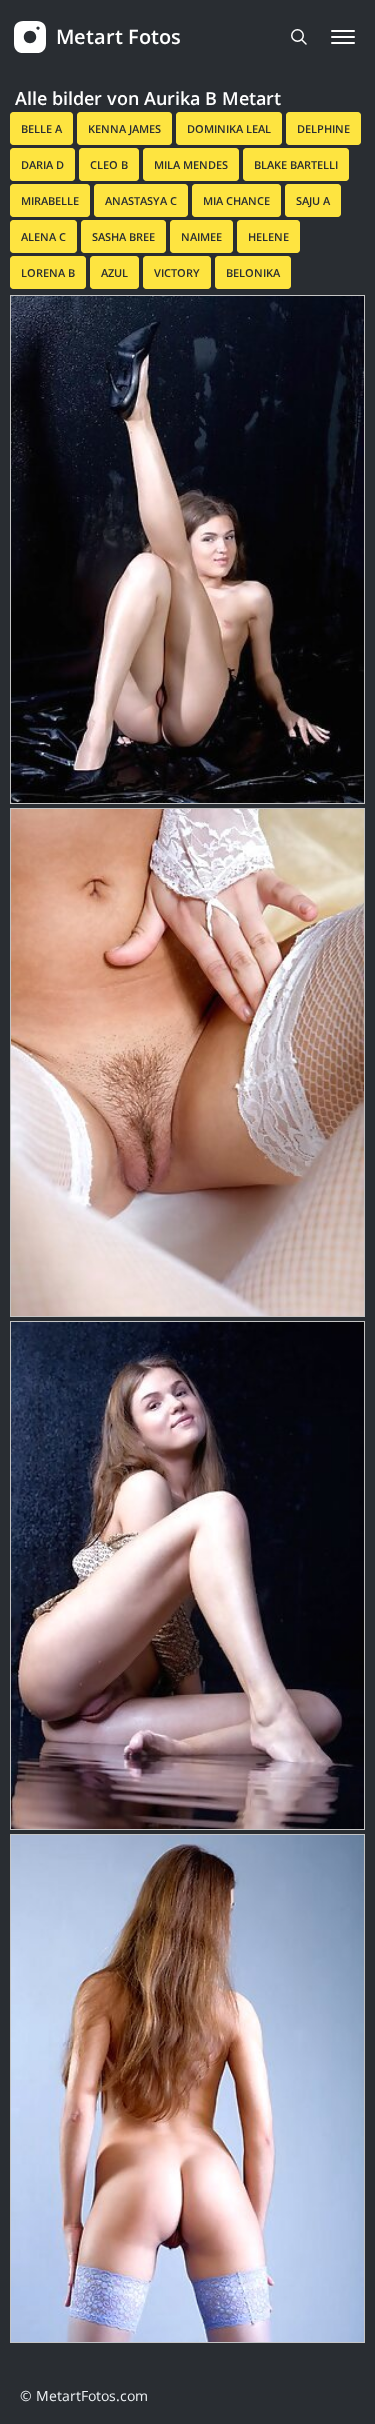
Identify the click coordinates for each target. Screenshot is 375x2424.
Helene (268, 236)
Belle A (41, 128)
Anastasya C (141, 200)
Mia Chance (236, 200)
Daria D (42, 164)
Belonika (253, 272)
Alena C (43, 236)
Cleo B (109, 164)
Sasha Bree (123, 236)
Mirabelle (50, 200)
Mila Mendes (191, 164)
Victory (177, 272)
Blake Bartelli (296, 164)
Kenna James (124, 128)
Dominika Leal (229, 128)
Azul (114, 272)
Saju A (313, 200)
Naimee (201, 236)
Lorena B (48, 272)
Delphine (323, 128)
